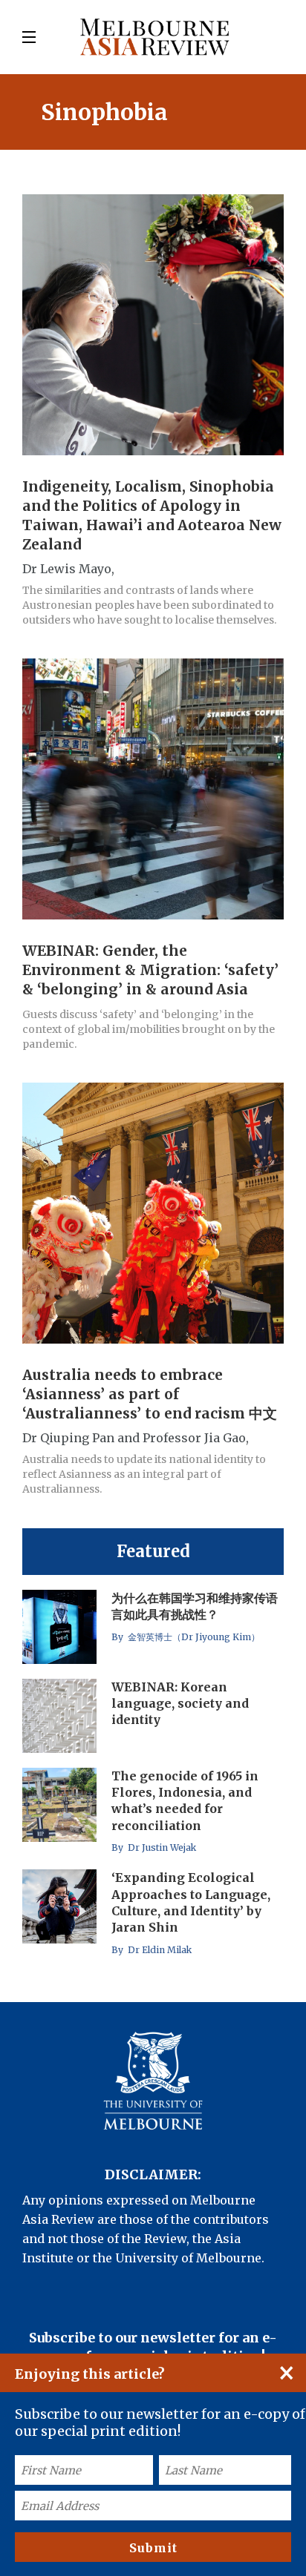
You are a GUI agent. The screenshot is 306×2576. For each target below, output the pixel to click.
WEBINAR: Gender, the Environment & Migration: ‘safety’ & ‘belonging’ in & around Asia (150, 970)
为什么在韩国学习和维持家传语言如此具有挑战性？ (195, 1606)
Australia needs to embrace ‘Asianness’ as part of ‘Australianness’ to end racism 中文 (150, 1394)
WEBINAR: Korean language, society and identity (180, 1704)
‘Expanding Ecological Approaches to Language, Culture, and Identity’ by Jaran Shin (191, 1902)
